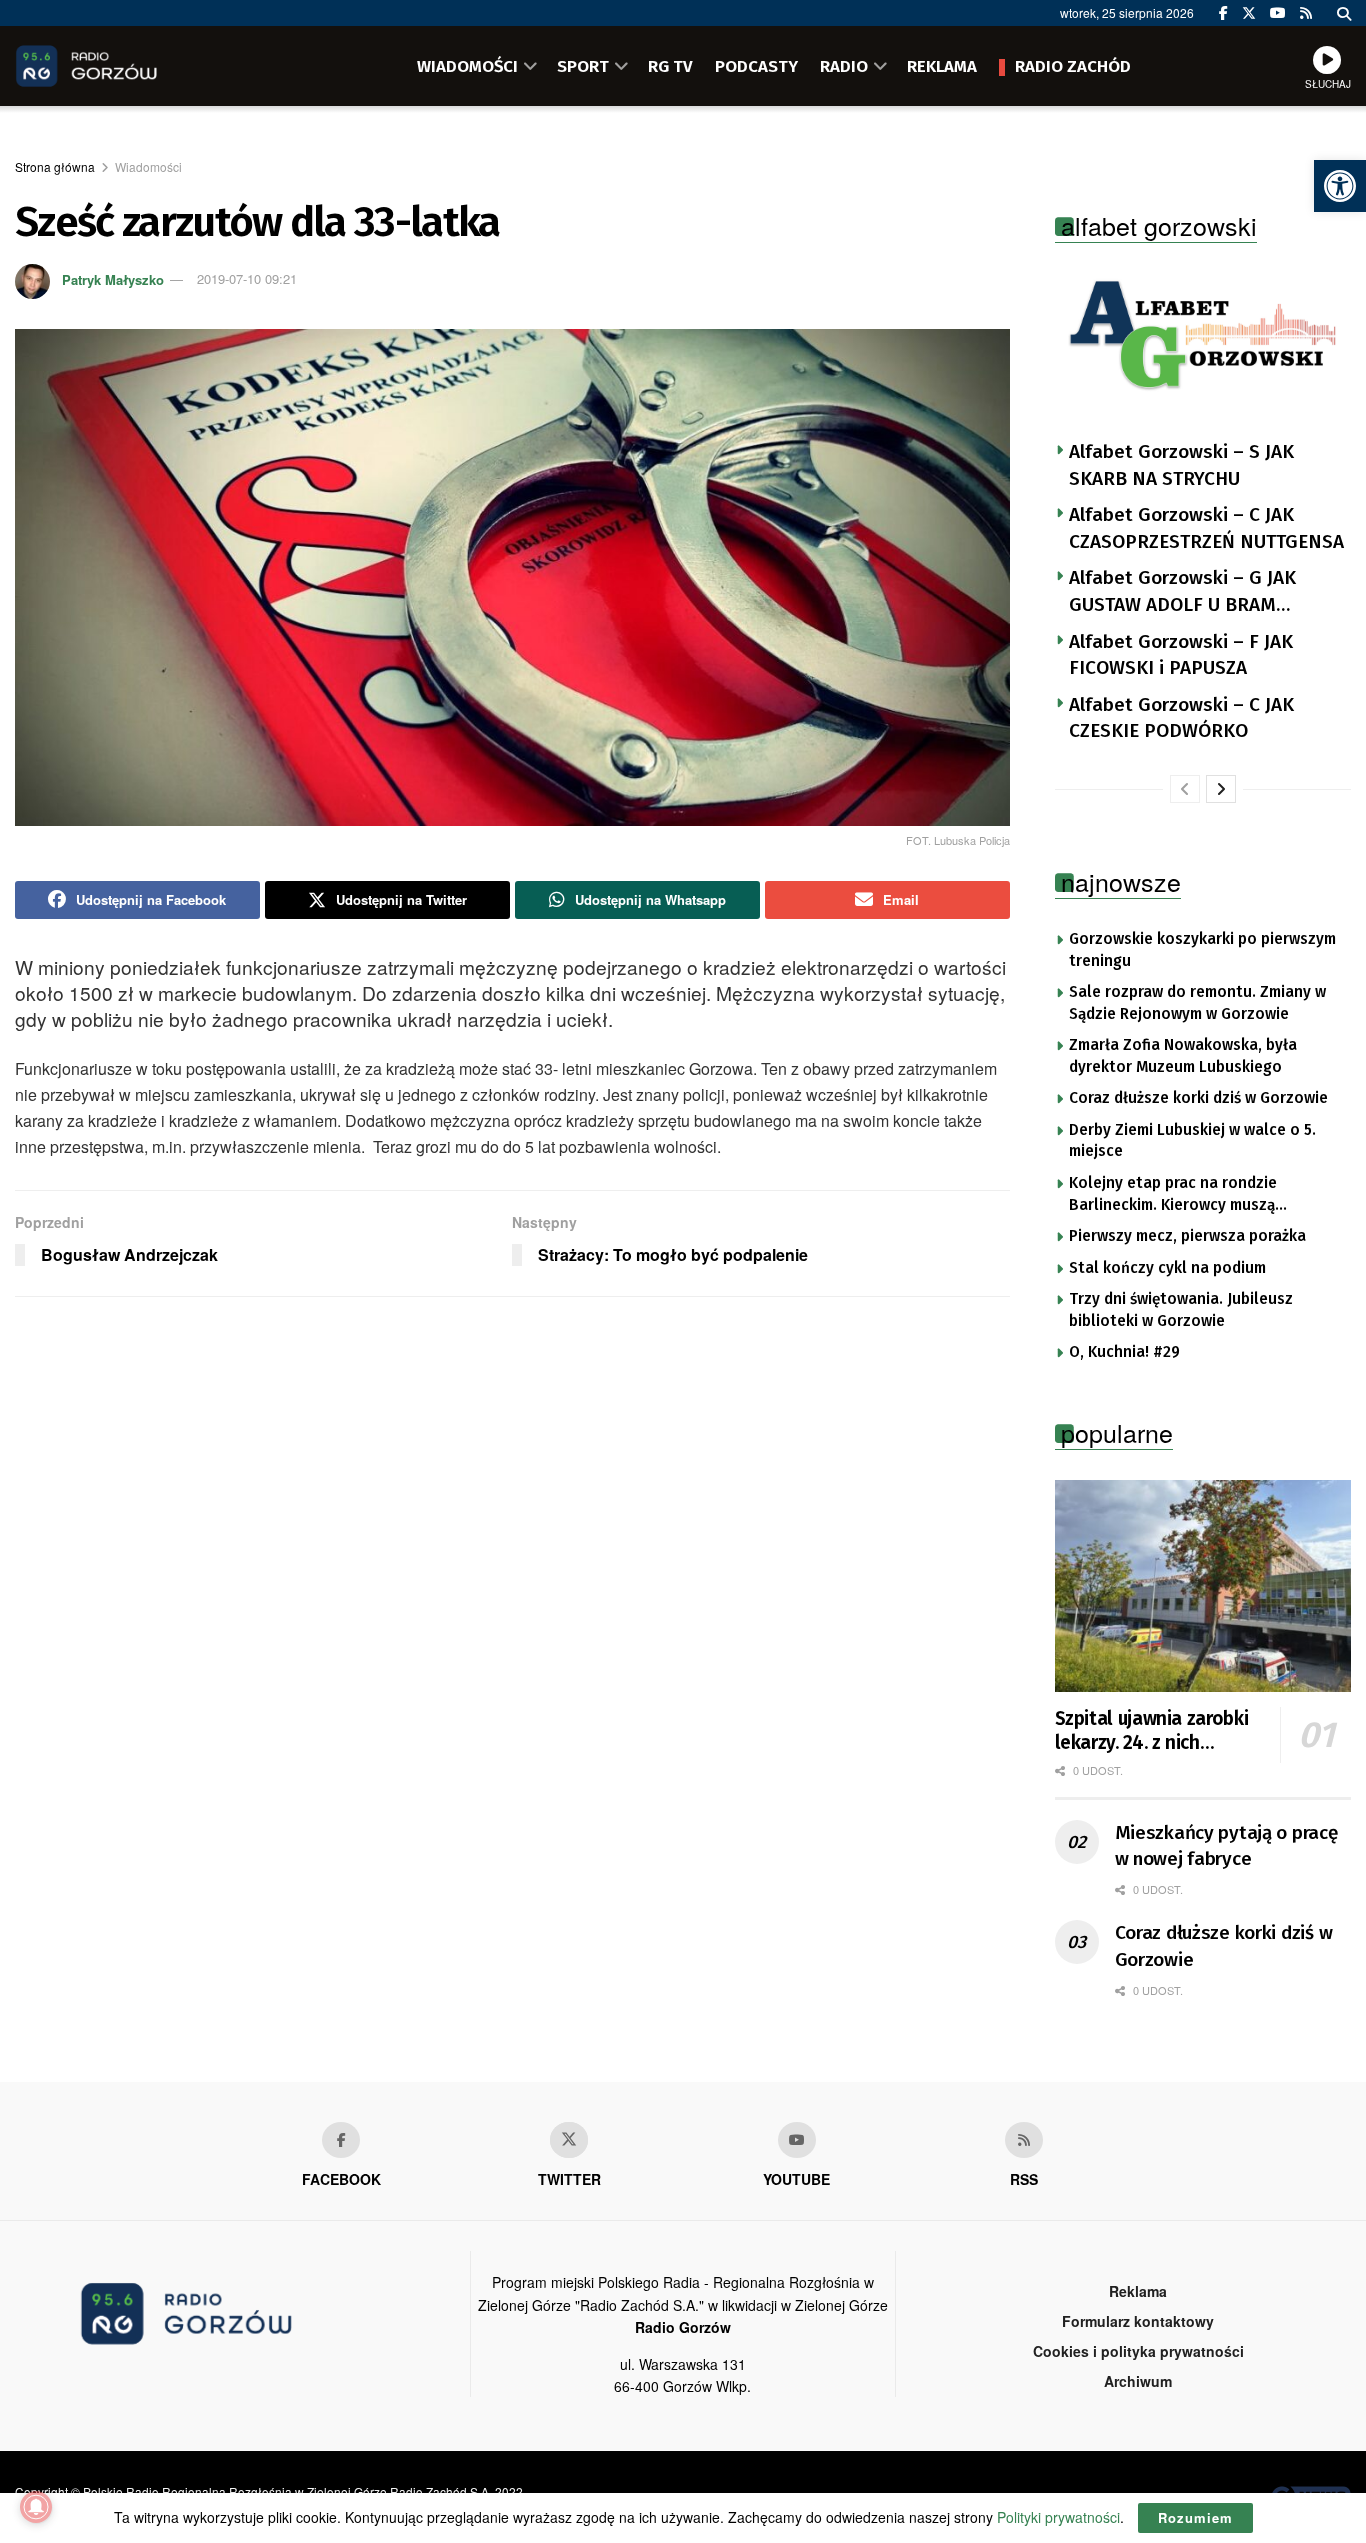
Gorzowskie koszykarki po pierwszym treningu (1202, 950)
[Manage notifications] (36, 2507)
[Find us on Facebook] (1223, 13)
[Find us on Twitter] (1249, 13)
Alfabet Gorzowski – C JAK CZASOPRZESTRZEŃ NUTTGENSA (1206, 528)
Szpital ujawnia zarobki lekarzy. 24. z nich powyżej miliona (1152, 1731)
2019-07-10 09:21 (247, 278)
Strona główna (55, 166)
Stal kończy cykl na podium (1167, 1268)
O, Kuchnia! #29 (1124, 1352)
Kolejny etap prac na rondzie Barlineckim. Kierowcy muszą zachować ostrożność (1173, 1195)
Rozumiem (1195, 2517)
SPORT (583, 66)
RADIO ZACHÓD (1073, 66)
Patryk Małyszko (113, 278)
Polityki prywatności (1058, 2517)
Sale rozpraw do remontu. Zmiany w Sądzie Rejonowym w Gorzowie (1197, 1003)
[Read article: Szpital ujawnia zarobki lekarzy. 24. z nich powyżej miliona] (1203, 1586)
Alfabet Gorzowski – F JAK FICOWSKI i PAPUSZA (1181, 655)
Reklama (1138, 2291)
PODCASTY (756, 66)
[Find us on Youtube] (797, 2140)
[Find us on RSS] (1306, 13)
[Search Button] (1344, 13)
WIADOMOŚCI (467, 66)
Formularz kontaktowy (1138, 2321)
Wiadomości (148, 166)
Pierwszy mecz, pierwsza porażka (1187, 1236)
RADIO (844, 66)
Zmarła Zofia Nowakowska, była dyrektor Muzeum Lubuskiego (1183, 1056)
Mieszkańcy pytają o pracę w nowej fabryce (1226, 1846)
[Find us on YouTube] (1278, 13)
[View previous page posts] (1185, 789)
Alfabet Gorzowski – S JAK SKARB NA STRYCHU (1181, 465)
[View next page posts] (1221, 789)
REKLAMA (942, 66)
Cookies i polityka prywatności (1138, 2351)
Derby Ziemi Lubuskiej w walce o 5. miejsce (1192, 1141)
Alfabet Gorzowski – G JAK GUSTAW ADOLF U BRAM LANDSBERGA (1182, 592)
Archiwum (1138, 2381)
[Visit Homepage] (115, 66)
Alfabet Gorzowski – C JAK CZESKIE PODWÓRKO (1181, 718)
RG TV (670, 66)
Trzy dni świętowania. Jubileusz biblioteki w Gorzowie (1181, 1310)
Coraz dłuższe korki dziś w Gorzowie (1198, 1098)
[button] (1340, 186)
